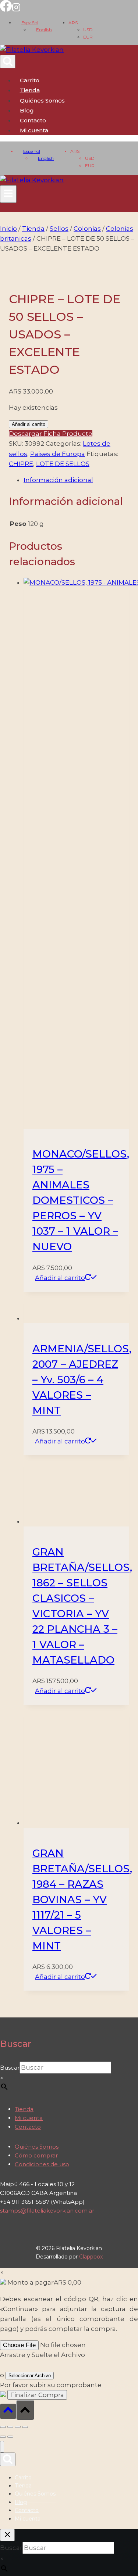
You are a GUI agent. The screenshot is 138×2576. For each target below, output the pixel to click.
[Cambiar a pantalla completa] (10, 2427)
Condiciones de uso (42, 2164)
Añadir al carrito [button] (60, 1278)
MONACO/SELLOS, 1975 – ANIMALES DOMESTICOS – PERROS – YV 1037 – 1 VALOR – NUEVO (81, 1200)
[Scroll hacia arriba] (8, 2411)
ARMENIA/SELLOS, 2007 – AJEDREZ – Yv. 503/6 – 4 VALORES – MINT (82, 1380)
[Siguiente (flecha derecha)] (10, 2437)
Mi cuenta (29, 2118)
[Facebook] (6, 10)
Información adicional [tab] (58, 480)
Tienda (30, 90)
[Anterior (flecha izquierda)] (3, 2437)
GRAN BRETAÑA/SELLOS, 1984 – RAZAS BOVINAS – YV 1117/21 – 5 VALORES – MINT (82, 1899)
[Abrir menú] (8, 194)
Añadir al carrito (29, 424)
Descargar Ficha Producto (51, 434)
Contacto (33, 120)
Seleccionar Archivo (30, 2376)
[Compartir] (18, 2427)
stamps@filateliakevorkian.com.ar (47, 2211)
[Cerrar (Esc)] (25, 2427)
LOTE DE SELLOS (63, 464)
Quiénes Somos (42, 101)
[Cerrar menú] (2, 2447)
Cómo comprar (36, 2155)
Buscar (10, 2068)
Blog (27, 110)
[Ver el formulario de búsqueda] (8, 62)
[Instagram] (16, 10)
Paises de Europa (58, 454)
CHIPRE (21, 464)
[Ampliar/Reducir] (3, 2427)
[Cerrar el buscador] (7, 2535)
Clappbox (91, 2257)
